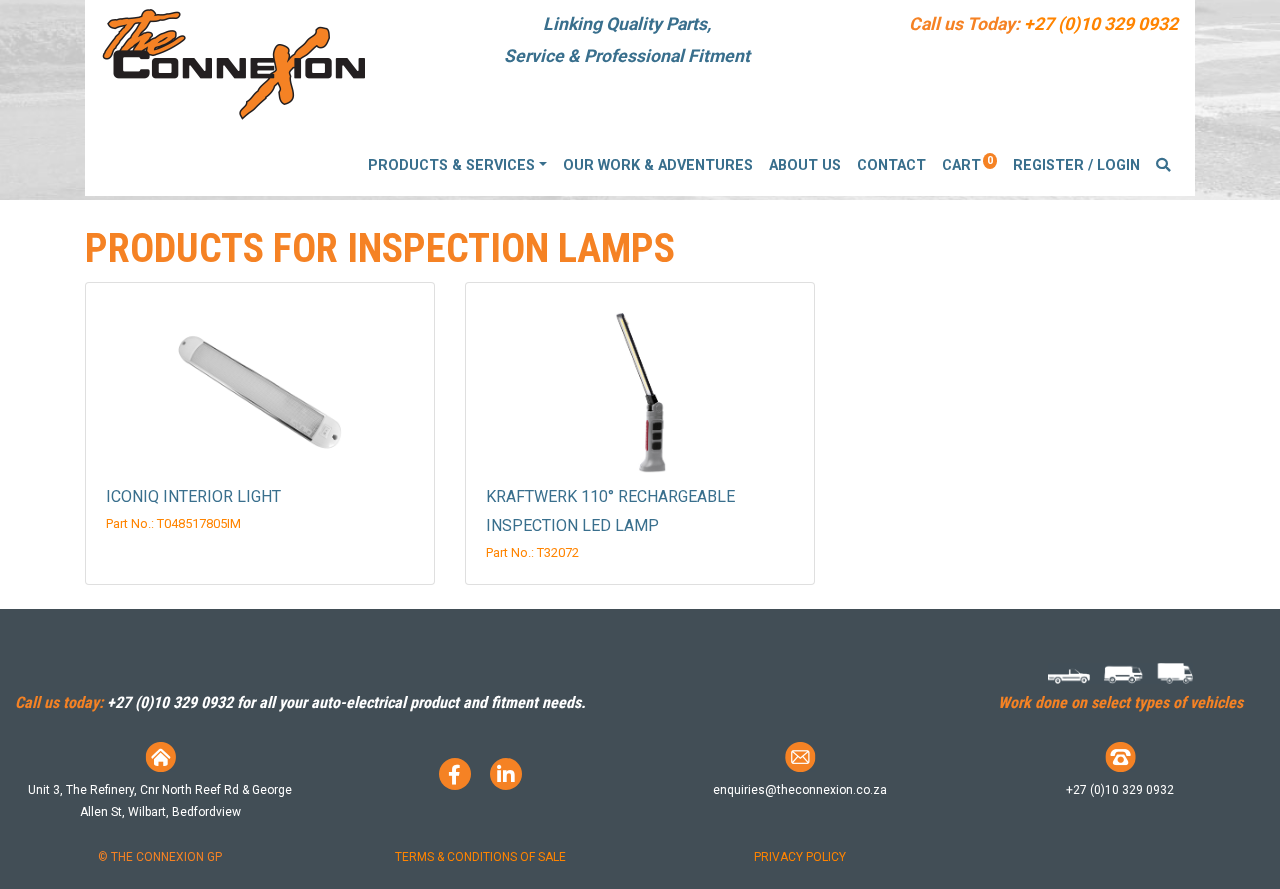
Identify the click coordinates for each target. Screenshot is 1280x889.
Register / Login (1076, 165)
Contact (891, 165)
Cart (967, 164)
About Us (805, 165)
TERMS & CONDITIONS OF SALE (480, 857)
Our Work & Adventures (658, 165)
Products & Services (451, 165)
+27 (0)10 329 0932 (1101, 24)
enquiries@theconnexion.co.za (800, 790)
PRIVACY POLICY (800, 857)
